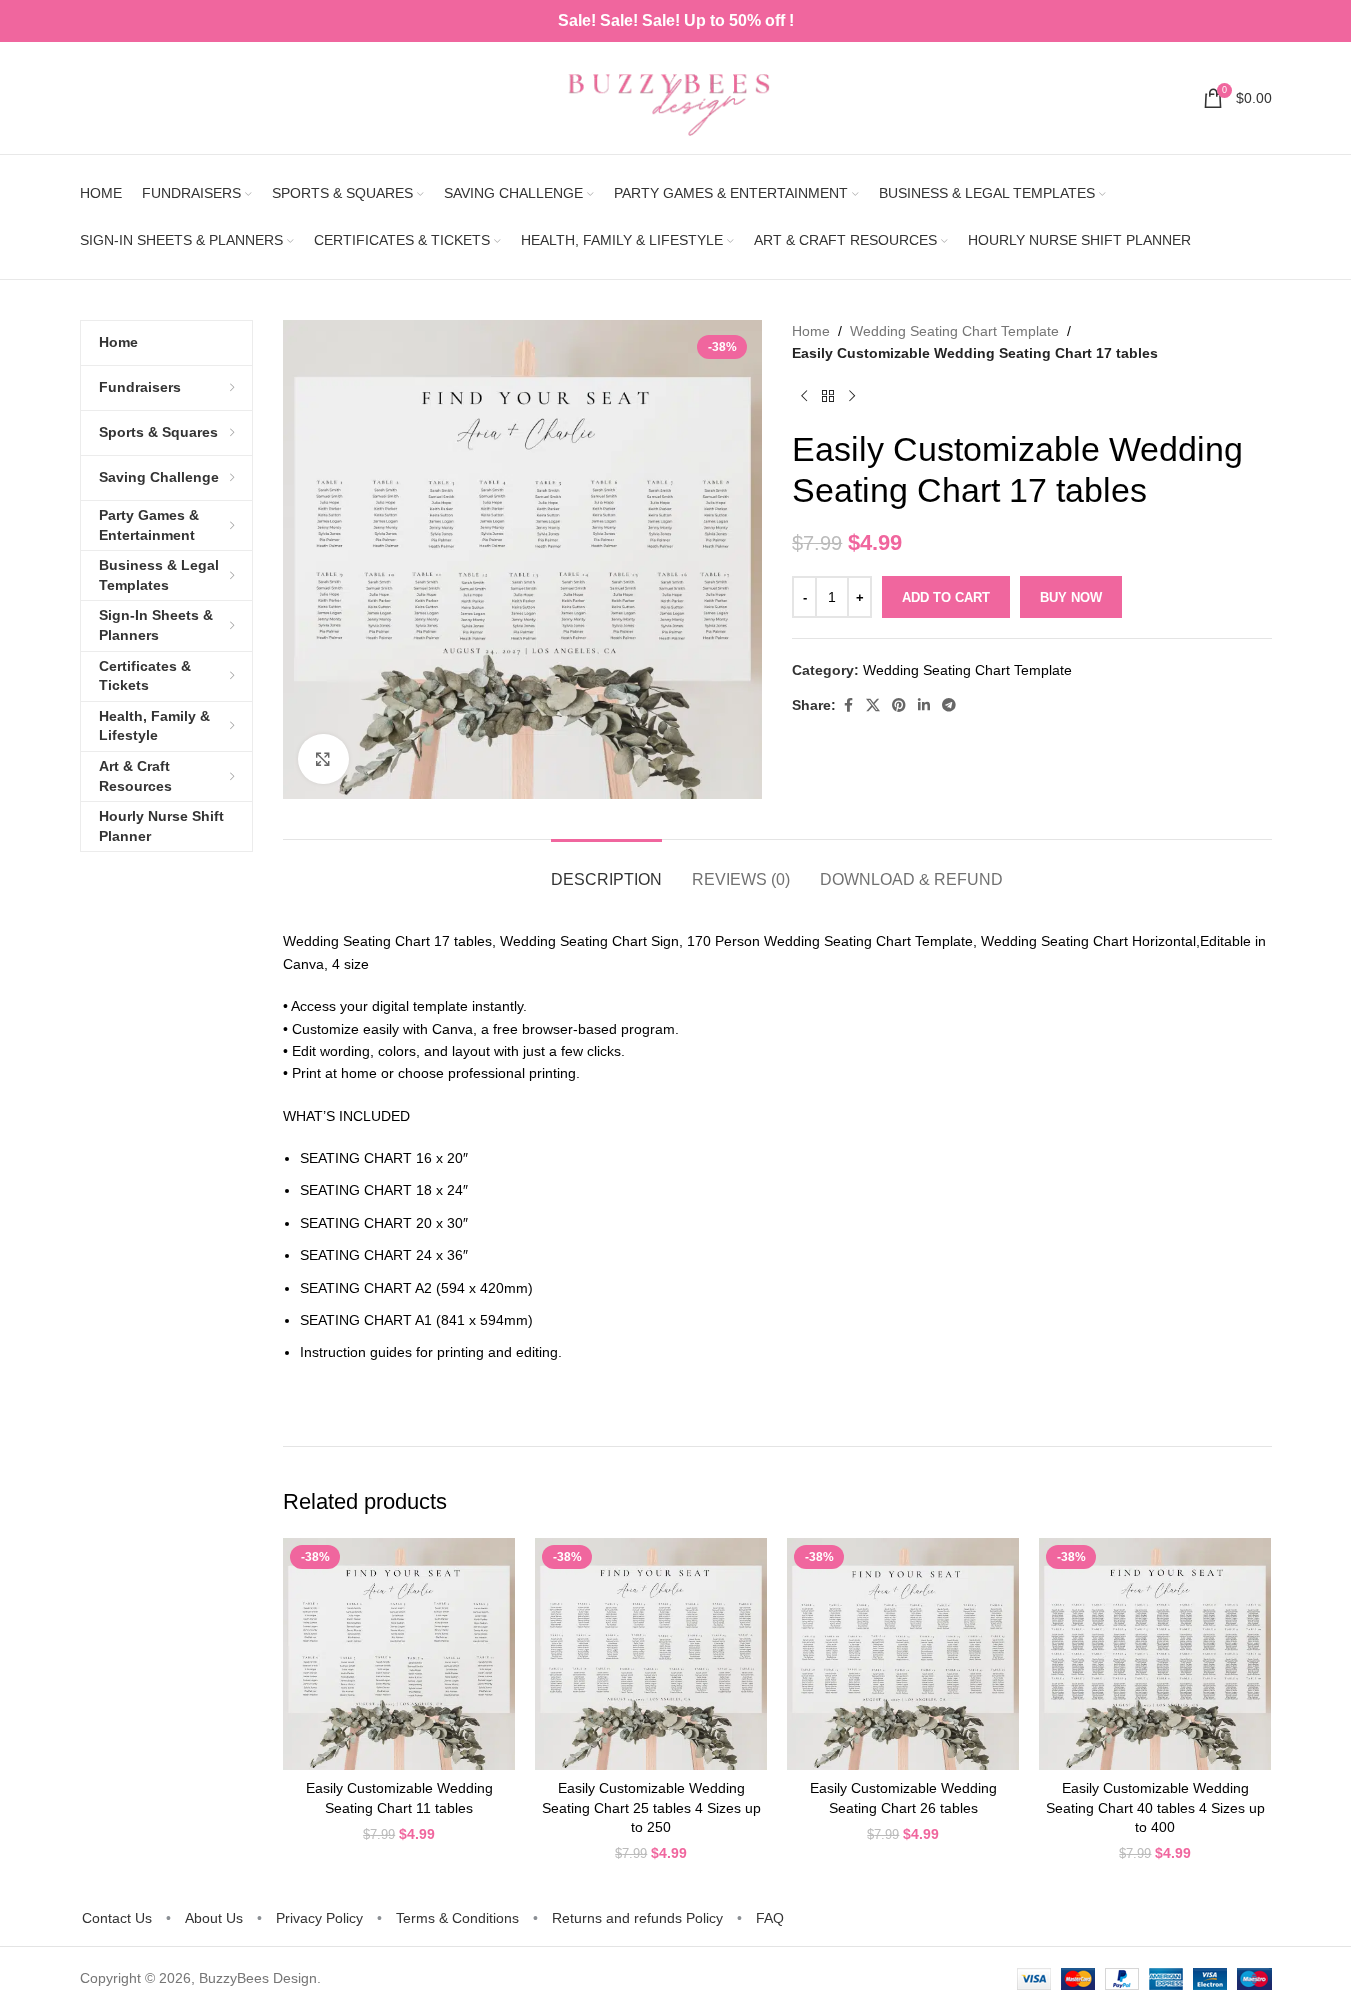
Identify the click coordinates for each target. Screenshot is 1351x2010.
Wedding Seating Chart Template (954, 331)
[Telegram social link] (949, 705)
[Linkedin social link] (924, 705)
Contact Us (117, 1918)
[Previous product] (804, 397)
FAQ (770, 1918)
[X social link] (873, 705)
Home (811, 331)
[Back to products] (828, 397)
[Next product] (852, 397)
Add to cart (946, 597)
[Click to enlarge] (323, 759)
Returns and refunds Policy (637, 1918)
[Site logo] (676, 97)
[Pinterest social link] (899, 705)
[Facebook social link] (848, 705)
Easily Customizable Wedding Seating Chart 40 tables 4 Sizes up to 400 (1155, 1807)
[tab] (606, 869)
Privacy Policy (319, 1918)
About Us (214, 1918)
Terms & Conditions (457, 1918)
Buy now (1071, 597)
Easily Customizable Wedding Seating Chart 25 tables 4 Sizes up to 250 (651, 1807)
